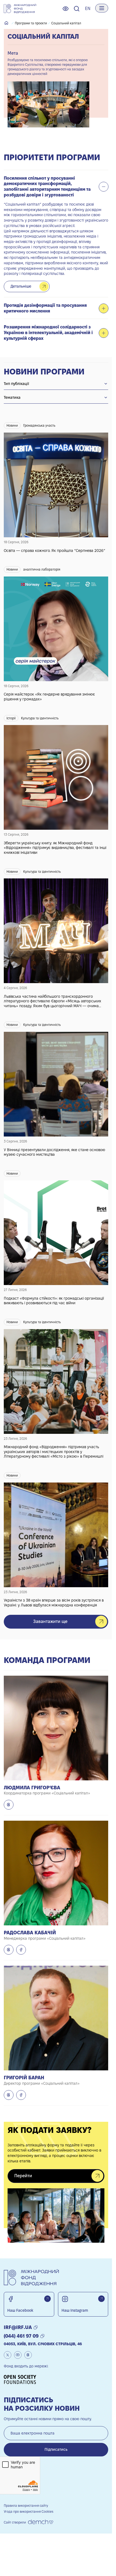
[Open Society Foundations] (22, 2379)
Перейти (23, 2176)
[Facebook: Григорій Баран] (21, 2095)
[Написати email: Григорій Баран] (9, 2095)
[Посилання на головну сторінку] (20, 9)
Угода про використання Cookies (29, 2511)
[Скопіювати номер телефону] (42, 2336)
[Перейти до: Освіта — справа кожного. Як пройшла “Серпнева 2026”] (56, 484)
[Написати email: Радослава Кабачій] (9, 1950)
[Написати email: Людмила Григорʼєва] (9, 1805)
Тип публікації (16, 384)
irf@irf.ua (18, 2327)
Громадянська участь (39, 425)
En (88, 9)
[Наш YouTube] (18, 2355)
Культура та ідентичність (40, 718)
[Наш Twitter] (8, 2355)
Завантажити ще (50, 1621)
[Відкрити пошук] (77, 9)
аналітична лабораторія (42, 569)
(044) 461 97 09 (21, 2336)
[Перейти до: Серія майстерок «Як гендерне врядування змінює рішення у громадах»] (56, 630)
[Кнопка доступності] (66, 9)
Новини (12, 425)
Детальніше (21, 286)
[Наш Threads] (28, 2355)
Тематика (12, 397)
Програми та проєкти (31, 23)
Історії (11, 718)
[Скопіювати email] (36, 2327)
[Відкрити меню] (102, 8)
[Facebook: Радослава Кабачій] (21, 1950)
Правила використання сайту (26, 2506)
